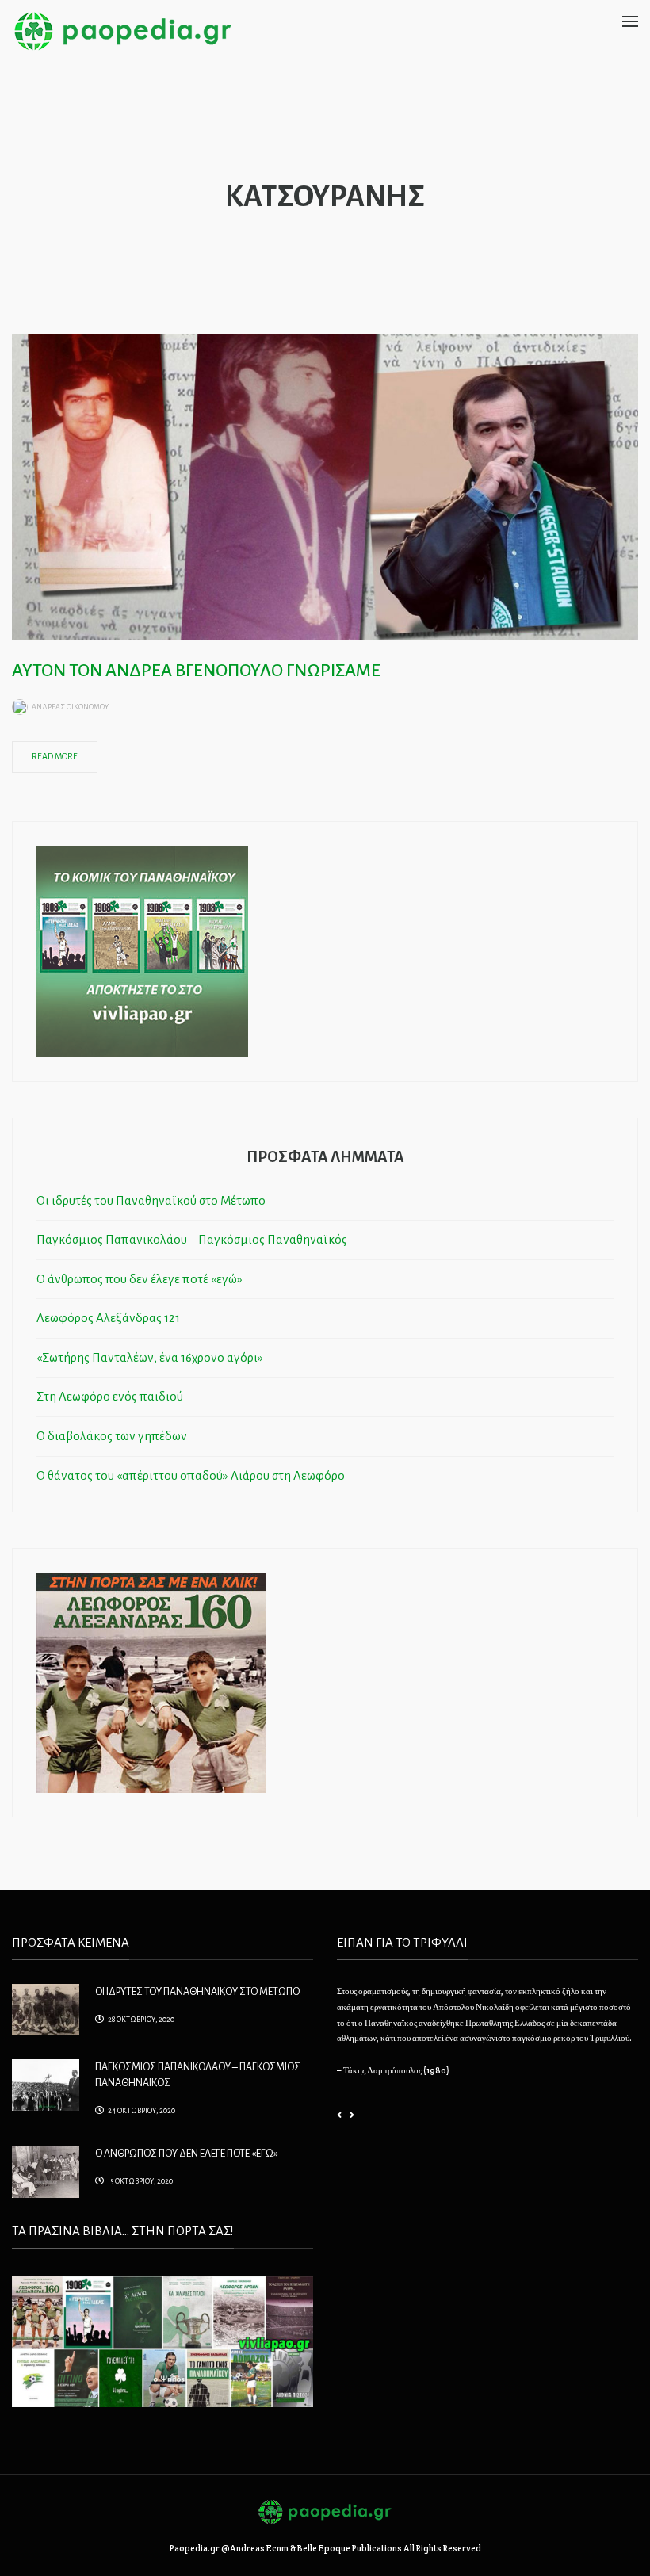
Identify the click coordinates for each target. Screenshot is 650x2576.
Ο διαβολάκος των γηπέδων (112, 1436)
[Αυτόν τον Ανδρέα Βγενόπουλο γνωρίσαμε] (325, 486)
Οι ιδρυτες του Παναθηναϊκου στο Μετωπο (197, 1992)
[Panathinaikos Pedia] (123, 30)
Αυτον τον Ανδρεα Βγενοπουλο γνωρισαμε (196, 671)
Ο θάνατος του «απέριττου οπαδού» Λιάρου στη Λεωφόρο (191, 1475)
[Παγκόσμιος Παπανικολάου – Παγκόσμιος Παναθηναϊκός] (46, 2084)
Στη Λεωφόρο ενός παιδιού (110, 1396)
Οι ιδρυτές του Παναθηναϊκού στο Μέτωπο (151, 1200)
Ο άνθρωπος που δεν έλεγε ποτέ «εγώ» (140, 1279)
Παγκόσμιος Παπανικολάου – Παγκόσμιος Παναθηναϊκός (192, 1239)
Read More (55, 756)
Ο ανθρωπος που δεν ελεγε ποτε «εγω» (187, 2154)
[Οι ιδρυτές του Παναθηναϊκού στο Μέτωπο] (46, 2008)
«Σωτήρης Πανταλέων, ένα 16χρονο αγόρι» (150, 1357)
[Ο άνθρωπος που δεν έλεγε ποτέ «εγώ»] (46, 2170)
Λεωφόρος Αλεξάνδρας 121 (108, 1318)
